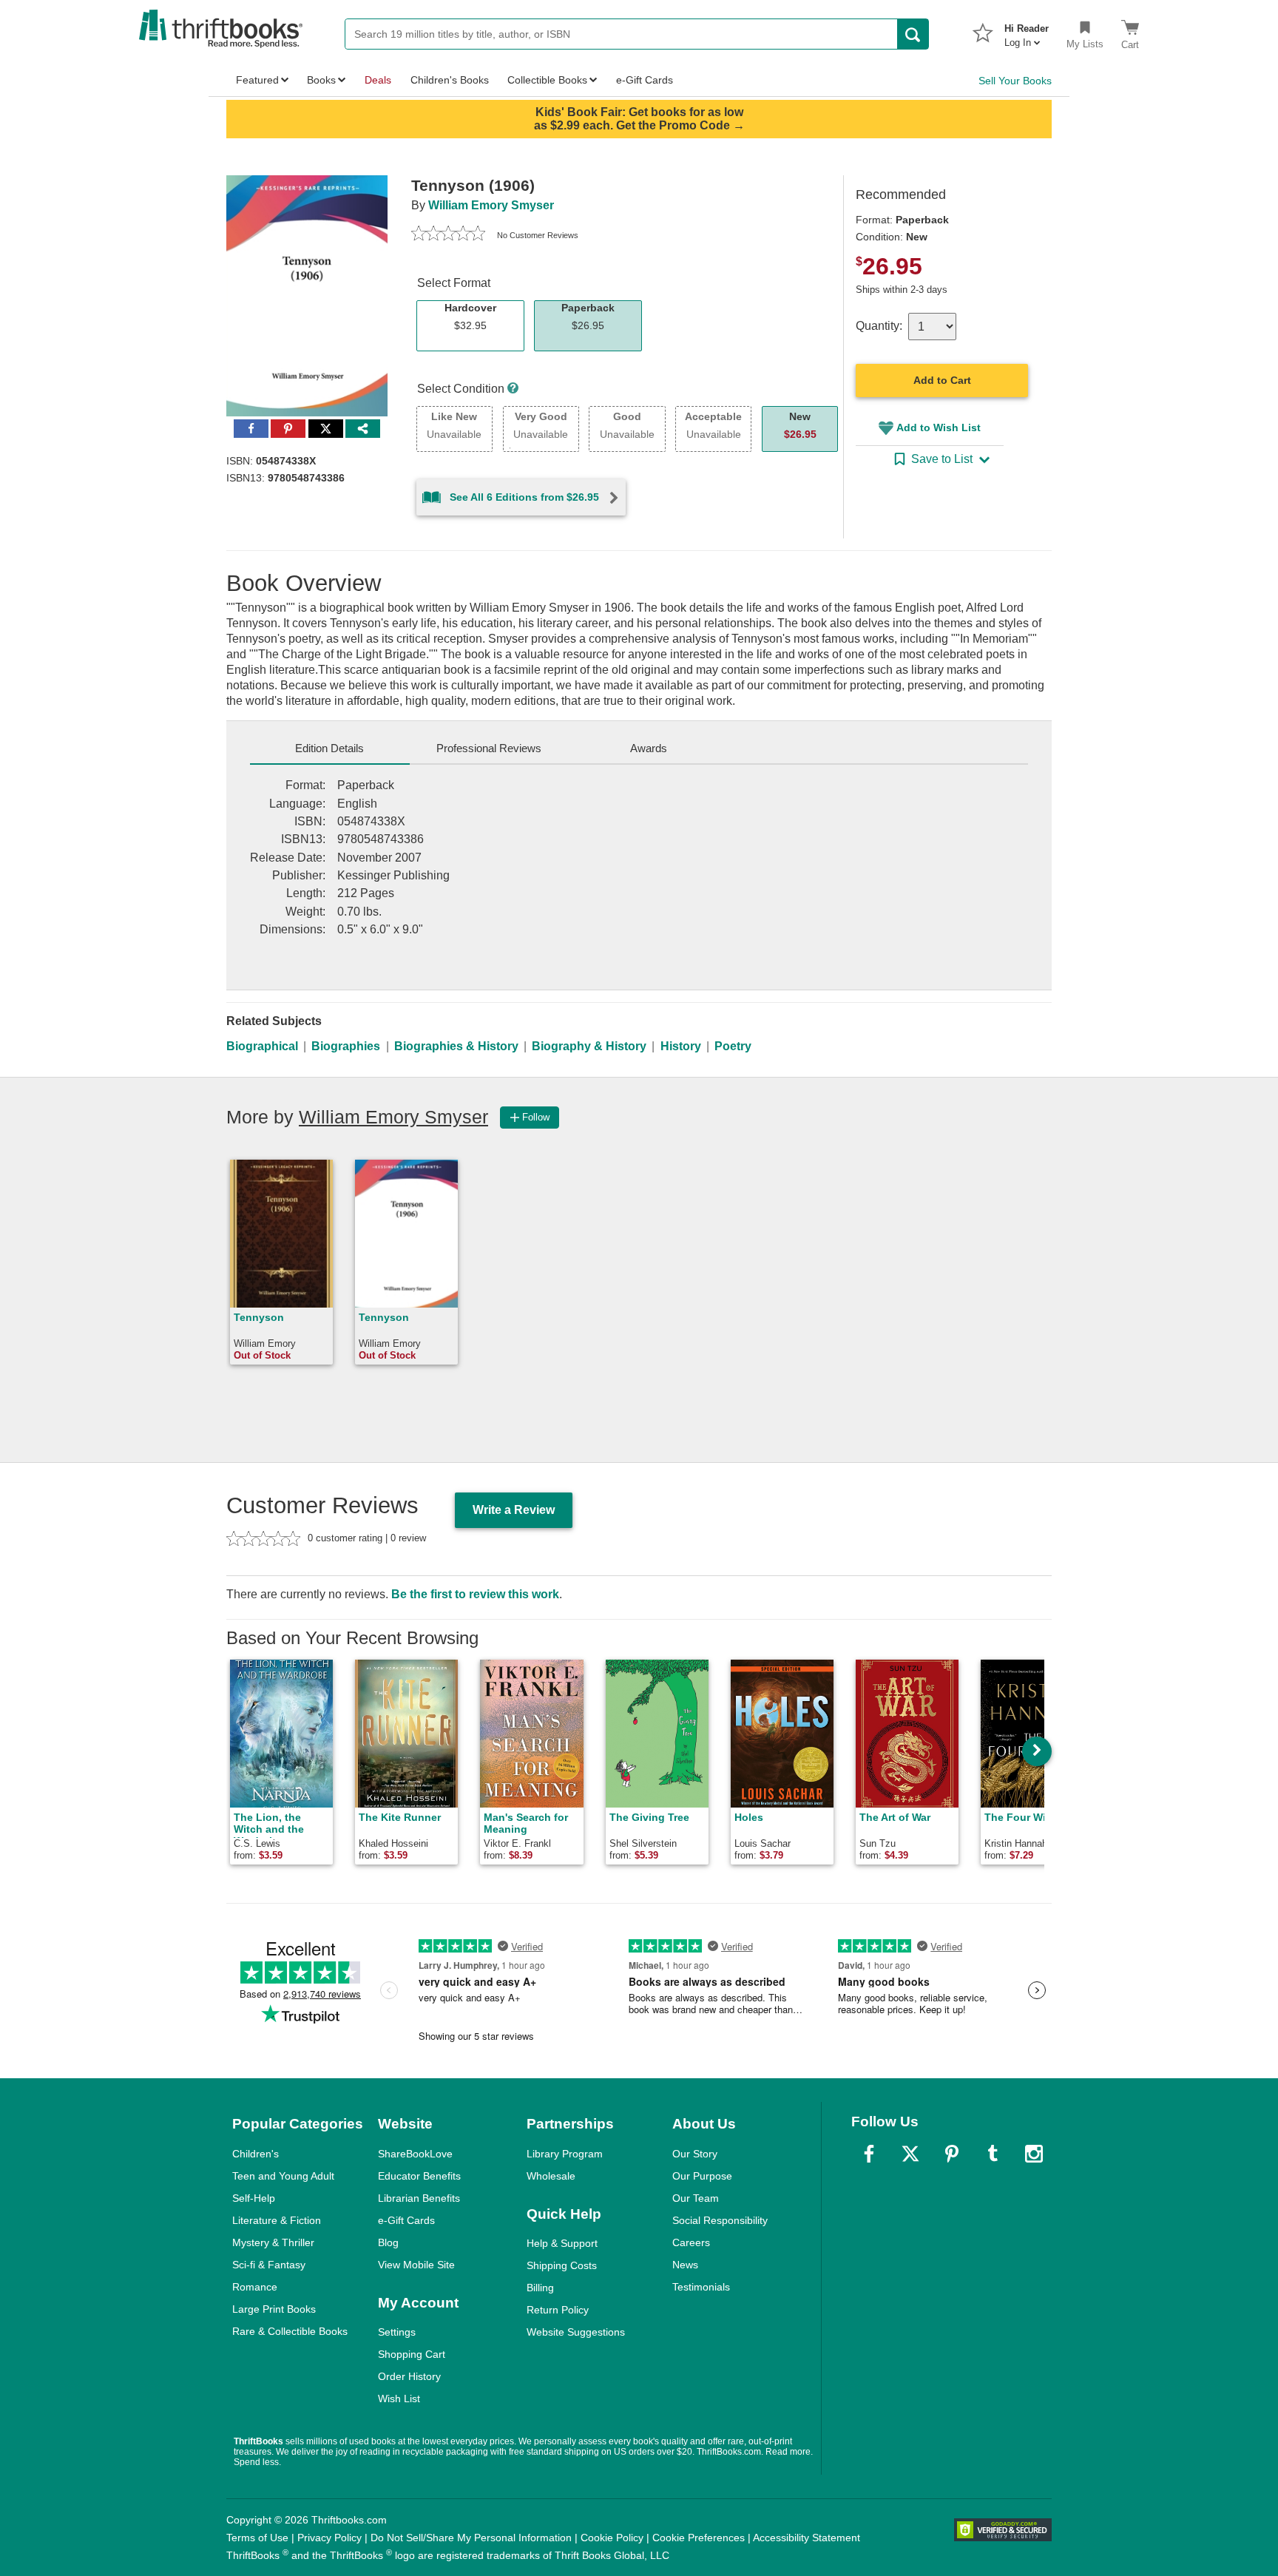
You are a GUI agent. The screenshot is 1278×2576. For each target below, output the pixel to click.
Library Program (565, 2154)
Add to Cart (942, 380)
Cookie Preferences (699, 2538)
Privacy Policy (329, 2538)
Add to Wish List (939, 427)
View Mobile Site (416, 2265)
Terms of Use (257, 2538)
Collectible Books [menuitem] (547, 80)
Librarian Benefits (419, 2198)
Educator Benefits (419, 2176)
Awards (649, 748)
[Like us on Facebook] (869, 2154)
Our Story (695, 2154)
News (685, 2265)
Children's (256, 2154)
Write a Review (514, 1510)
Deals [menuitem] (378, 80)
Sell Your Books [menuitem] (1015, 81)
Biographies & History (456, 1046)
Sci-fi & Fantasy (269, 2265)
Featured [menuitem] (257, 80)
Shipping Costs (562, 2265)
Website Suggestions (576, 2332)
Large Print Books (274, 2309)
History (681, 1046)
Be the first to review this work (475, 1594)
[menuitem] (1027, 31)
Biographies (346, 1046)
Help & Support (562, 2243)
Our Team (696, 2198)
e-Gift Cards (406, 2220)
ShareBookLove (415, 2154)
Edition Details (329, 748)
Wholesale (551, 2176)
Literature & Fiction (277, 2220)
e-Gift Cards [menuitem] (645, 80)
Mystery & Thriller (273, 2242)
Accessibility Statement (807, 2538)
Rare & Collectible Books (290, 2331)
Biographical (262, 1046)
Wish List (399, 2398)
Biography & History (589, 1046)
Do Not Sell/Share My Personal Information (471, 2538)
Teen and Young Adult (283, 2176)
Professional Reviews (489, 748)
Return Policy (558, 2310)
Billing (540, 2288)
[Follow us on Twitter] (910, 2154)
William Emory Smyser (491, 205)
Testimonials (701, 2287)
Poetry (733, 1046)
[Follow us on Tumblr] (993, 2154)
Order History (409, 2376)
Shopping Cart (412, 2354)
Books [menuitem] (321, 80)
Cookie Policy (612, 2538)
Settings (397, 2332)
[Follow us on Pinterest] (952, 2154)
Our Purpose (702, 2176)
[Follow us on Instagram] (1034, 2154)
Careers (691, 2242)
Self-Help (254, 2198)
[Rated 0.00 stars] (448, 235)
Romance (255, 2287)
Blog (388, 2242)
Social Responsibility (720, 2220)
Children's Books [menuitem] (450, 80)
